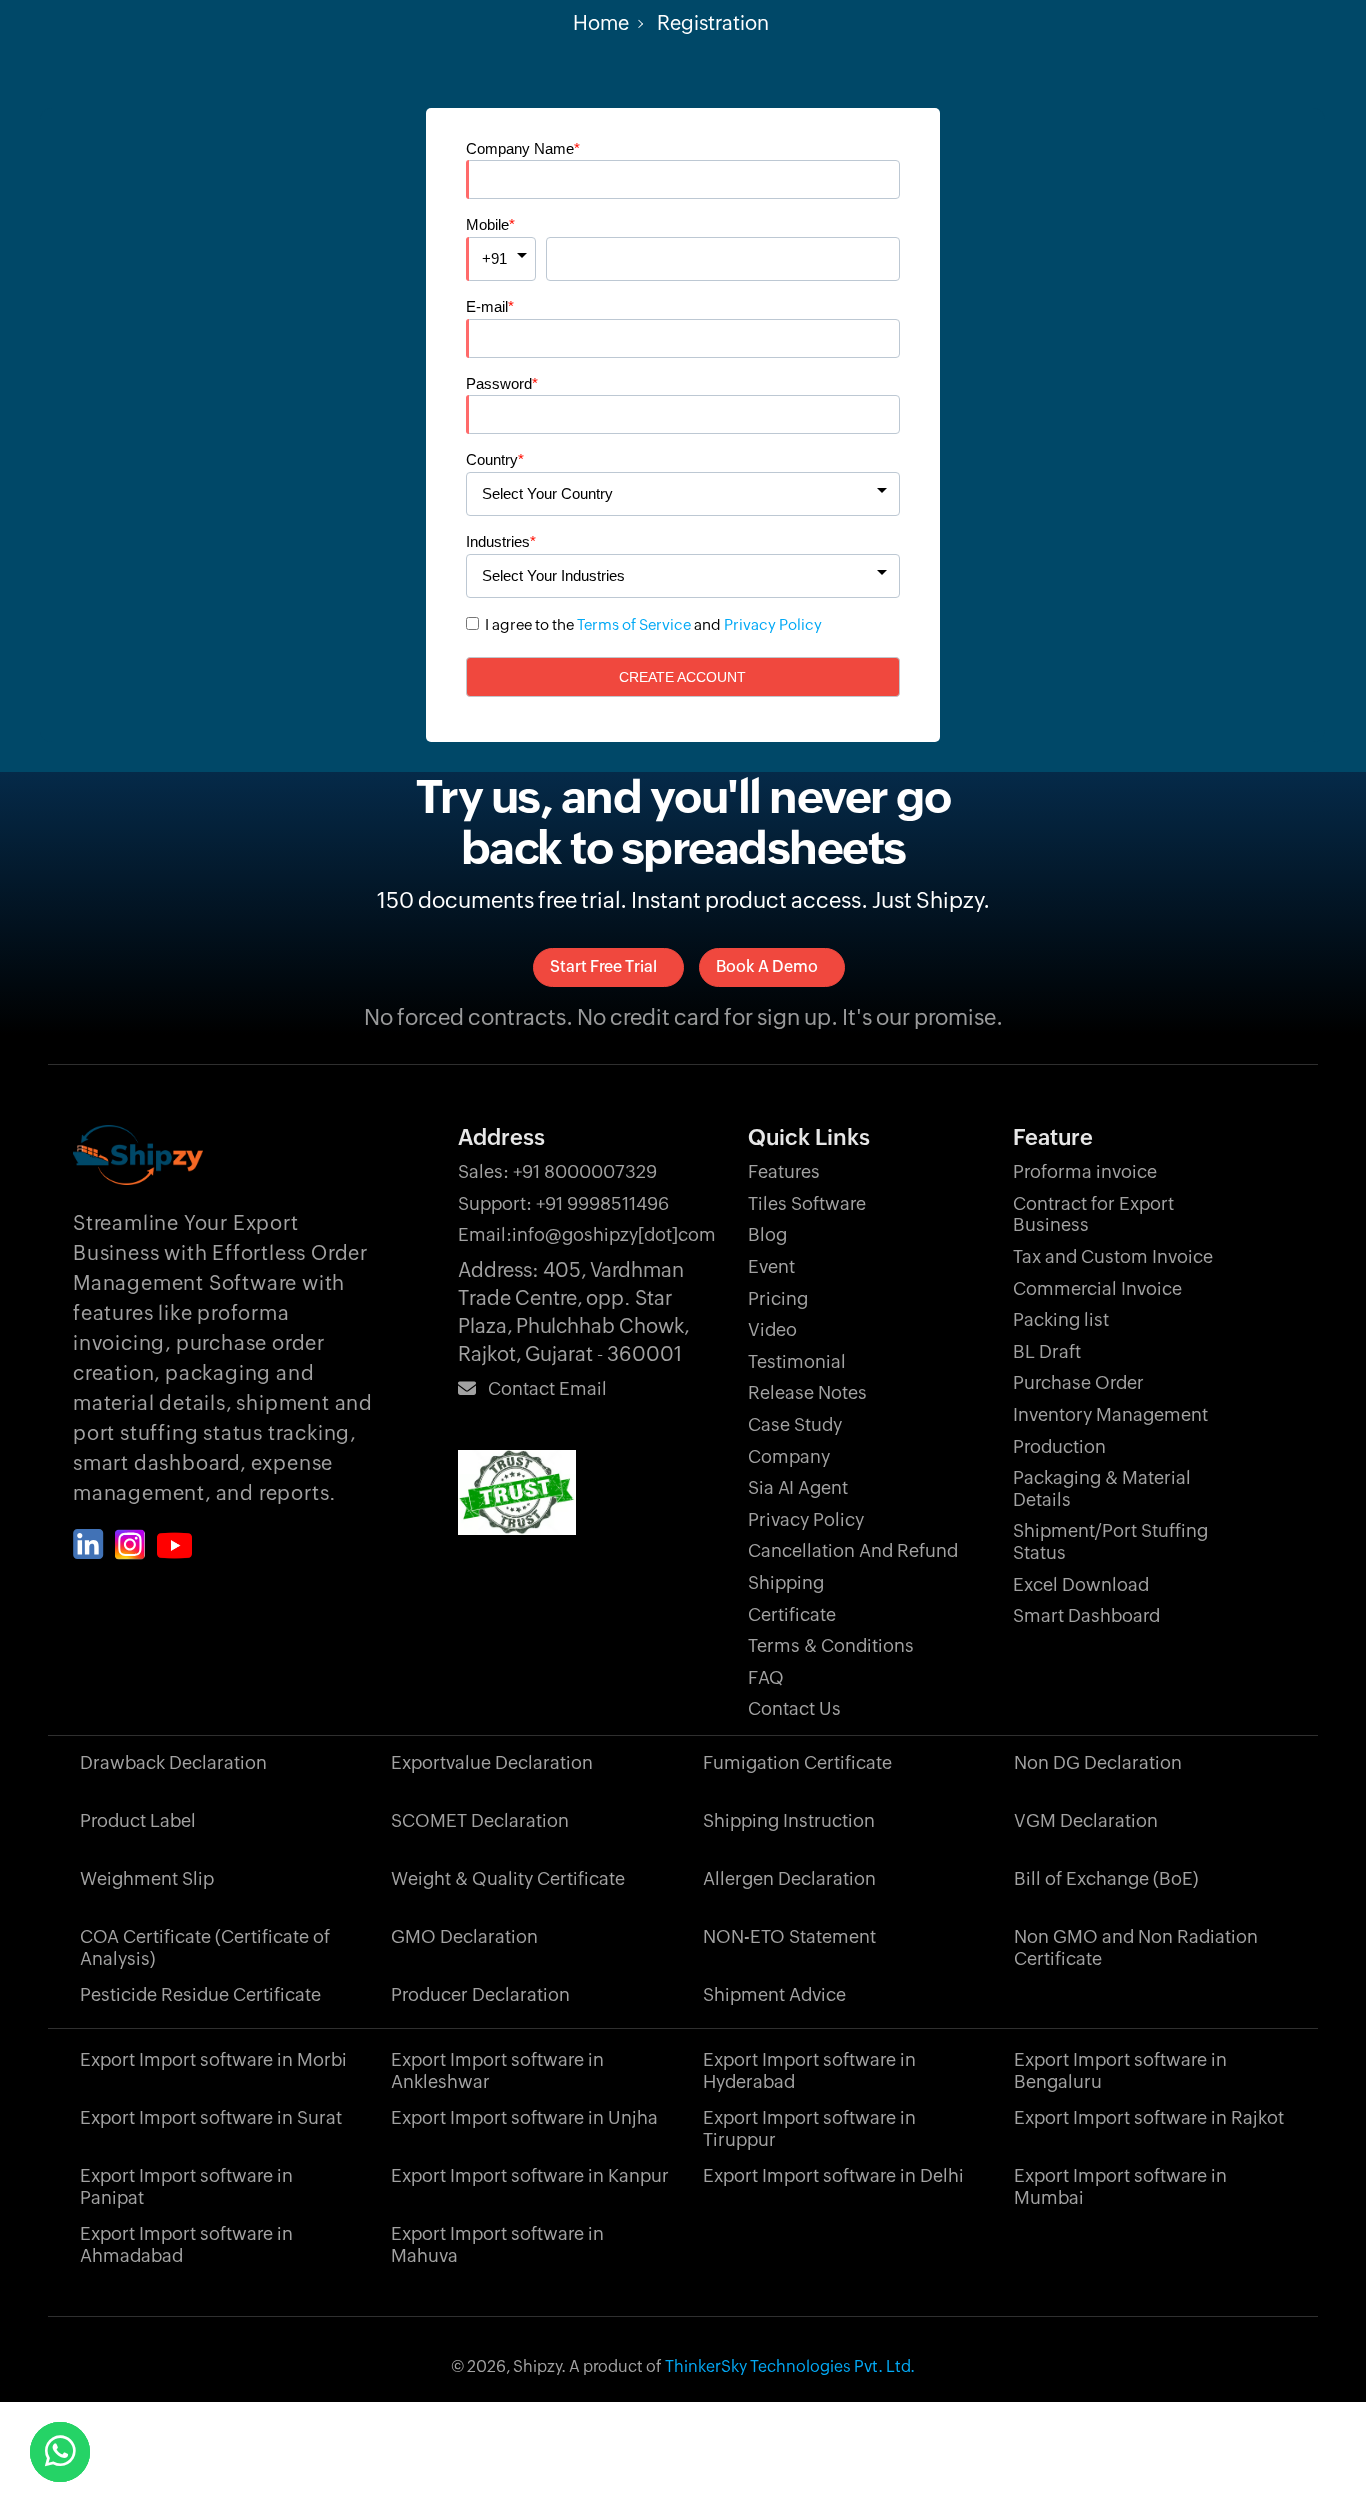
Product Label (138, 1820)
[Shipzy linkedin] (88, 1544)
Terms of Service (634, 624)
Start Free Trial (603, 966)
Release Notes (807, 1392)
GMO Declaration (464, 1936)
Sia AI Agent (798, 1487)
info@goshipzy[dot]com (587, 1234)
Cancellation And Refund (853, 1550)
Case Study (795, 1424)
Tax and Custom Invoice (1113, 1256)
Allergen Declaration (789, 1878)
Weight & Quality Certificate (508, 1878)
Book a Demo (767, 966)
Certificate (792, 1614)
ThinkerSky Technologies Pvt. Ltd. (790, 2366)
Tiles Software (807, 1203)
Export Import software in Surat (211, 2117)
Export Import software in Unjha (524, 2117)
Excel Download (1081, 1584)
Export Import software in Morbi (213, 2059)
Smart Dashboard (1086, 1615)
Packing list (1061, 1319)
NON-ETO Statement (789, 1936)
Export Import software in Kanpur (530, 2175)
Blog (767, 1234)
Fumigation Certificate (797, 1762)
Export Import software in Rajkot (1149, 2117)
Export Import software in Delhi (833, 2175)
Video (772, 1329)
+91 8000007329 (557, 1171)
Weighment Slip (147, 1878)
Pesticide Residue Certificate (200, 1994)
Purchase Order (1078, 1382)
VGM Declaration (1086, 1820)
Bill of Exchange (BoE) (1106, 1878)
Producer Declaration (480, 1994)
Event (771, 1266)
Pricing (778, 1298)
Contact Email (541, 1388)
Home (601, 22)
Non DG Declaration (1098, 1762)
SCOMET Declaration (480, 1820)
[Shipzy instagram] (130, 1545)
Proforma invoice (1085, 1171)
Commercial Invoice (1097, 1288)
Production (1059, 1446)
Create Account (682, 677)
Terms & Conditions (831, 1645)
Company (789, 1456)
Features (784, 1171)
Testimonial (797, 1361)
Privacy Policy (773, 624)
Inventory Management (1110, 1414)
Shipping (786, 1582)
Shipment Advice (774, 1994)
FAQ (766, 1677)
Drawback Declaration (173, 1762)
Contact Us (794, 1708)
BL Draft (1047, 1351)
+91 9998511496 (563, 1203)
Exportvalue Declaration (492, 1762)
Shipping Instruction (789, 1820)
